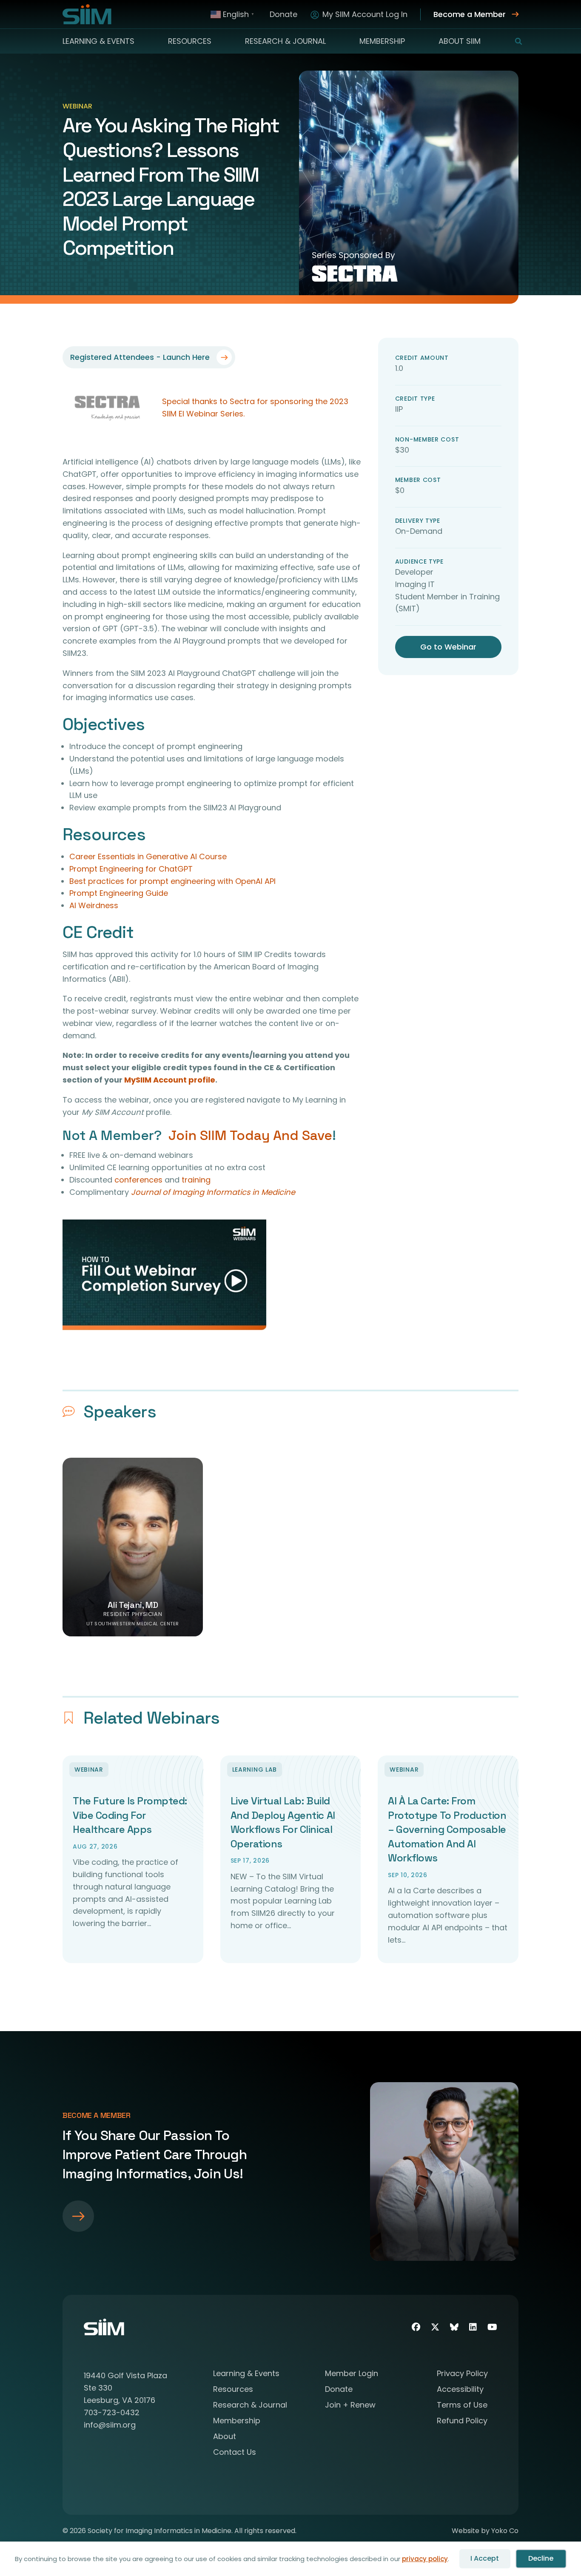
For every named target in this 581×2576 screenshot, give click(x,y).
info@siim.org (110, 2425)
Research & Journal (285, 41)
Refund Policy (462, 2421)
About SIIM (460, 41)
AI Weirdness (94, 905)
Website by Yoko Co (485, 2531)
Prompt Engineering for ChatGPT (131, 869)
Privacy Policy (462, 2374)
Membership (382, 41)
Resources (190, 41)
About (225, 2437)
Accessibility (460, 2390)
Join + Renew (350, 2406)
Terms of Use (462, 2406)
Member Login (352, 2374)
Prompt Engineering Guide (119, 893)
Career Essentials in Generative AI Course (148, 856)
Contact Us (235, 2453)
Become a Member (470, 14)
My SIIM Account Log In (365, 14)
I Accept (485, 2558)
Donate (283, 14)
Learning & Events (98, 41)
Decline (541, 2558)
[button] (513, 41)
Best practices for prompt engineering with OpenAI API (172, 881)
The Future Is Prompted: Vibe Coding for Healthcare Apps (130, 1815)
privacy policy (425, 2559)
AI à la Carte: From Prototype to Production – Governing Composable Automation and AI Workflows (447, 1829)
